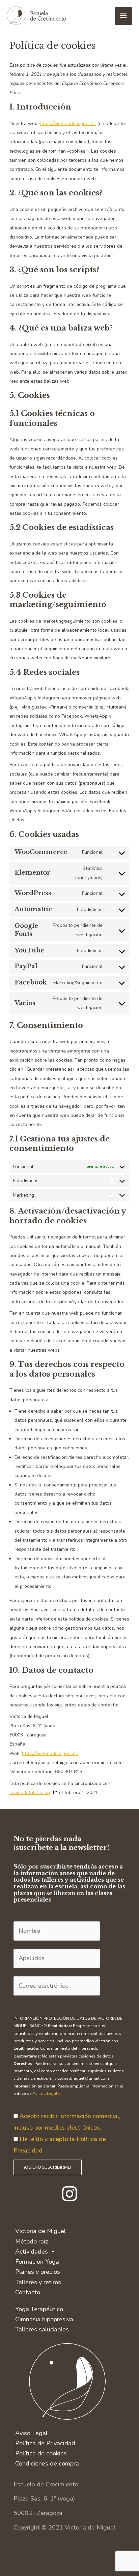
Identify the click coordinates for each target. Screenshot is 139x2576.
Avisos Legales (47, 2094)
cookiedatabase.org (31, 1793)
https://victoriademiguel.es (68, 123)
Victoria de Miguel (40, 2231)
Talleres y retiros (38, 2282)
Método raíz (32, 2241)
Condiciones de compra (47, 2463)
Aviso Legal (31, 2433)
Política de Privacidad (45, 2443)
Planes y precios (38, 2272)
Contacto (28, 2292)
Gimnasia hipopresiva (44, 2319)
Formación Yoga (37, 2262)
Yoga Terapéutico (39, 2309)
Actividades (32, 2252)
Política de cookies (41, 2453)
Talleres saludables (42, 2329)
